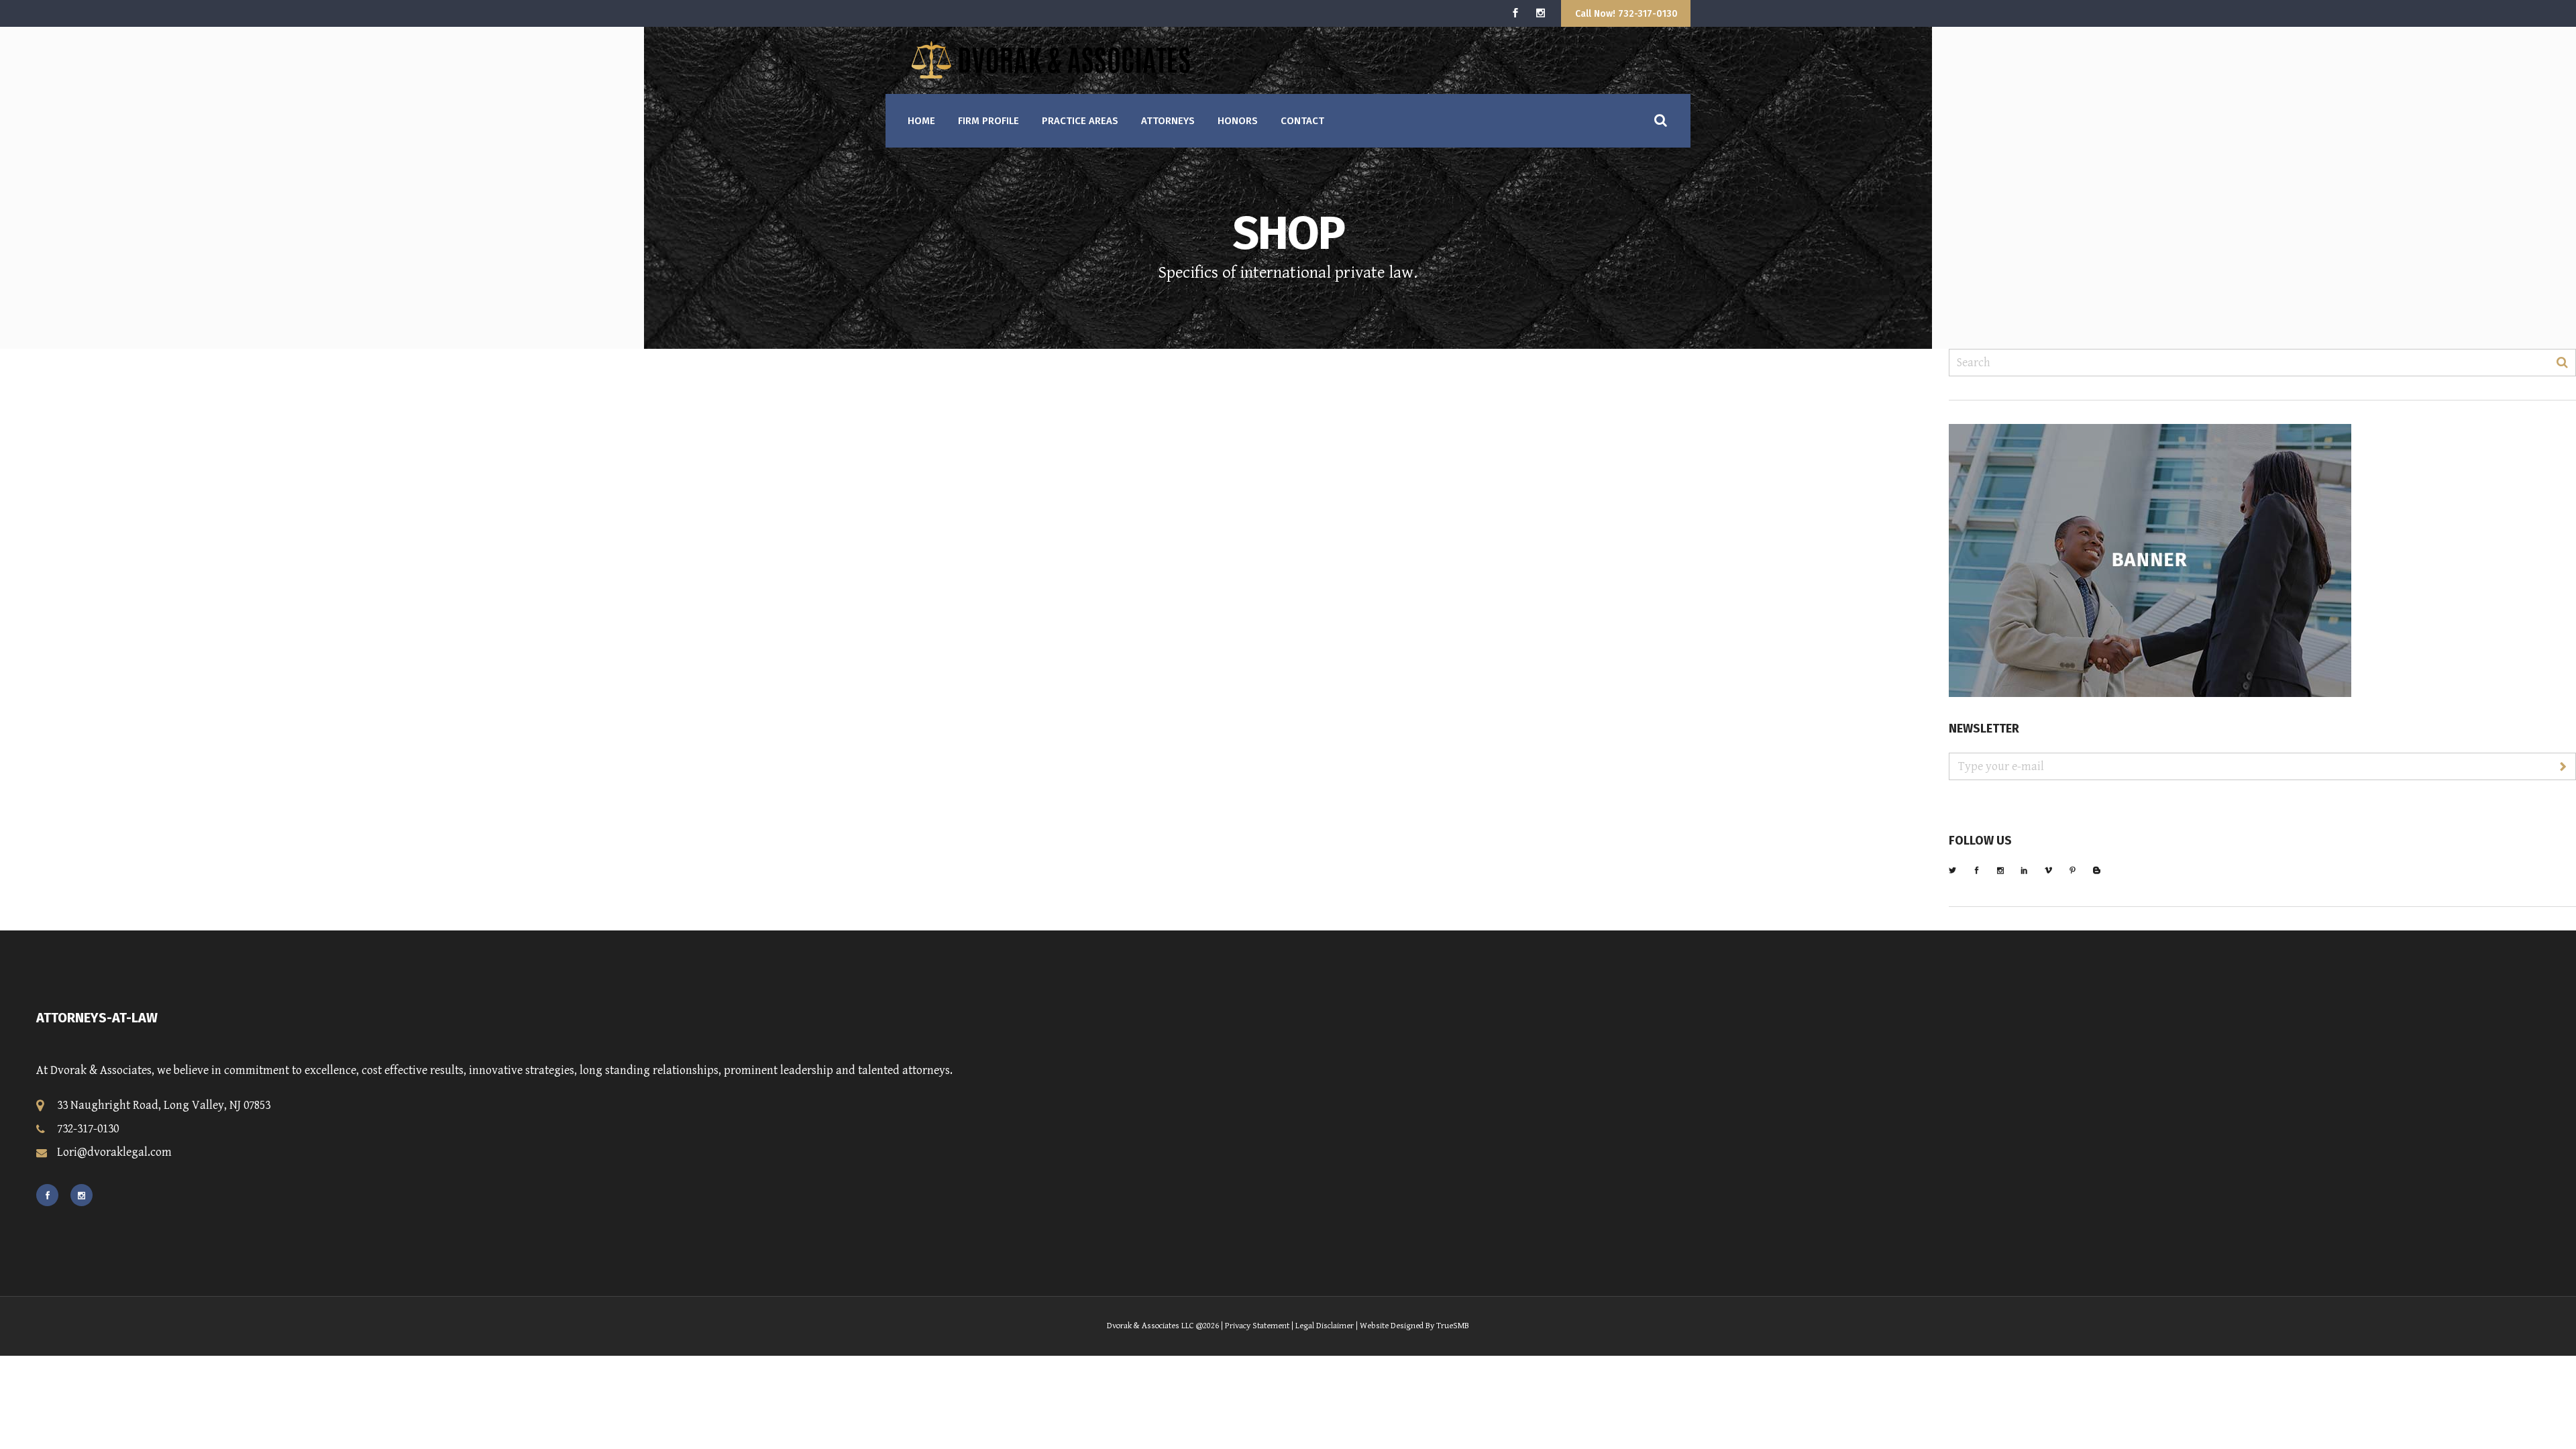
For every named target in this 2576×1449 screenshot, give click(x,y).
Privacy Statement (1257, 1326)
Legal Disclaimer (1325, 1326)
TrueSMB (1453, 1326)
